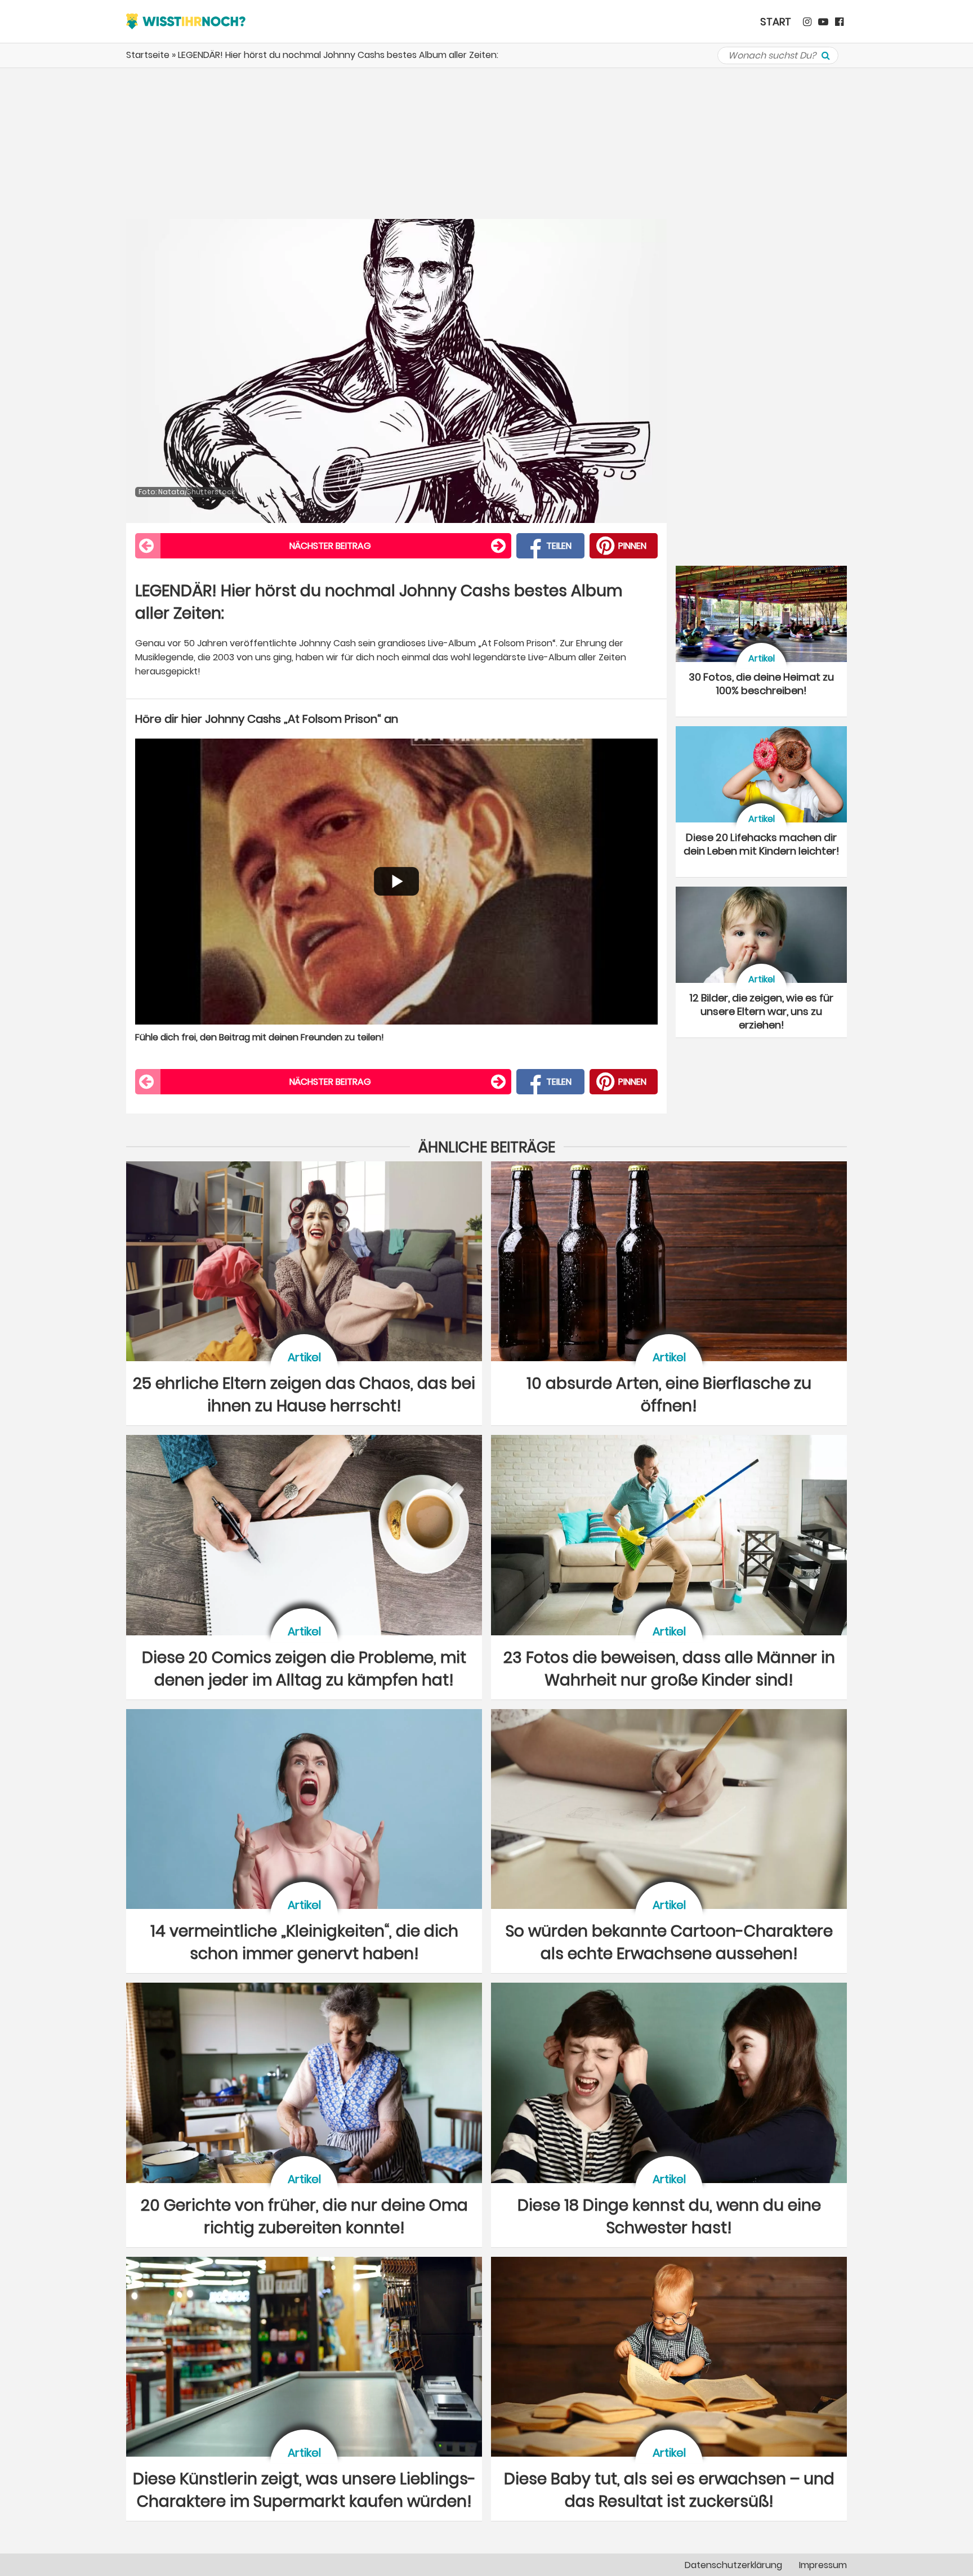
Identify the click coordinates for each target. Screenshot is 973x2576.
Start (776, 22)
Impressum (823, 2565)
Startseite (148, 55)
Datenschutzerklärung (733, 2565)
